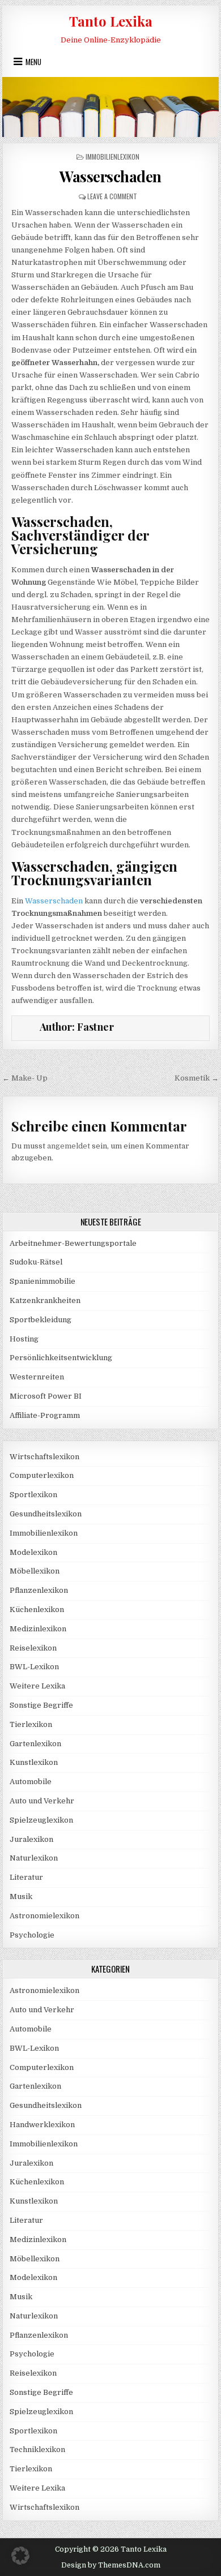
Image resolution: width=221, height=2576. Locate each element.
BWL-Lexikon (34, 1667)
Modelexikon (33, 1552)
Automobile (31, 1782)
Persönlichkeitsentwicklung (61, 1358)
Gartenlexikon (35, 1744)
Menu (33, 62)
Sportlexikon (33, 1495)
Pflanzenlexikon (39, 1590)
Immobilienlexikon (112, 157)
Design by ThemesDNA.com (111, 2565)
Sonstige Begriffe (41, 1705)
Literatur (26, 1877)
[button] (20, 2556)
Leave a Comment (112, 196)
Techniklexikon (37, 2449)
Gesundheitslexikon (46, 1514)
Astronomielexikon (44, 1916)
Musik (21, 1896)
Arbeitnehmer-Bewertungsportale (73, 1243)
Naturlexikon (34, 1858)
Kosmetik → (197, 1078)
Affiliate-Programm (45, 1415)
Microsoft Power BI (46, 1396)
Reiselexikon (33, 1648)
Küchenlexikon (37, 1610)
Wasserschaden (110, 176)
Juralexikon (31, 1839)
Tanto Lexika (111, 21)
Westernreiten (37, 1377)
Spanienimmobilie (42, 1281)
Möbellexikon (35, 1571)
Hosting (24, 1339)
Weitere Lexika (37, 1686)
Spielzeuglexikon (41, 1820)
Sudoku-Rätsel (36, 1262)
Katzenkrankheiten (45, 1300)
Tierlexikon (31, 1724)
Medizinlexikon (38, 1629)
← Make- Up (25, 1078)
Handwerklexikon (42, 2125)
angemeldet (69, 1146)
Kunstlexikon (34, 1762)
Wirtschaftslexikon (44, 1457)
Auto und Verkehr (42, 1801)
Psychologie (32, 1935)
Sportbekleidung (41, 1320)
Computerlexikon (42, 1475)
